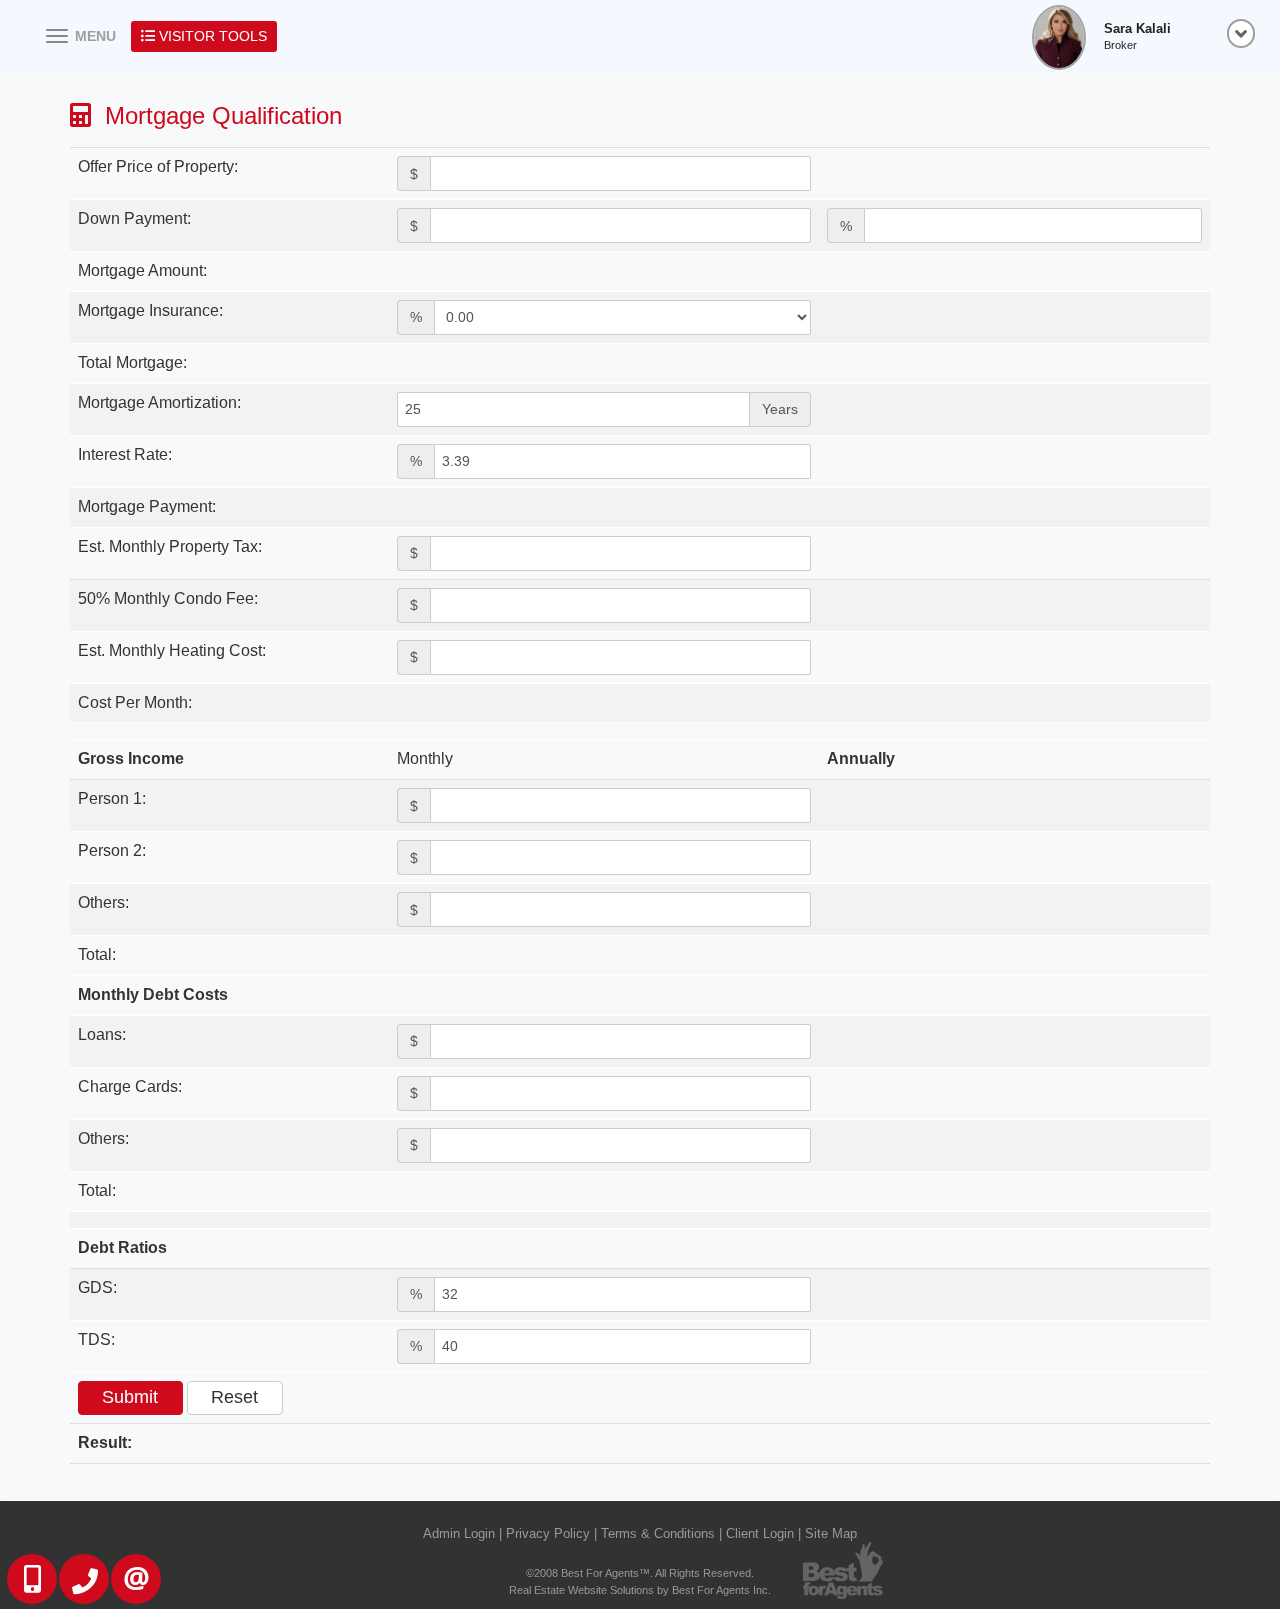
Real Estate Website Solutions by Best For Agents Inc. (640, 1590)
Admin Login (459, 1533)
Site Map (831, 1533)
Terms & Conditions (658, 1533)
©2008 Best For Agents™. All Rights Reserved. (640, 1573)
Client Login (760, 1533)
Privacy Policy (548, 1533)
